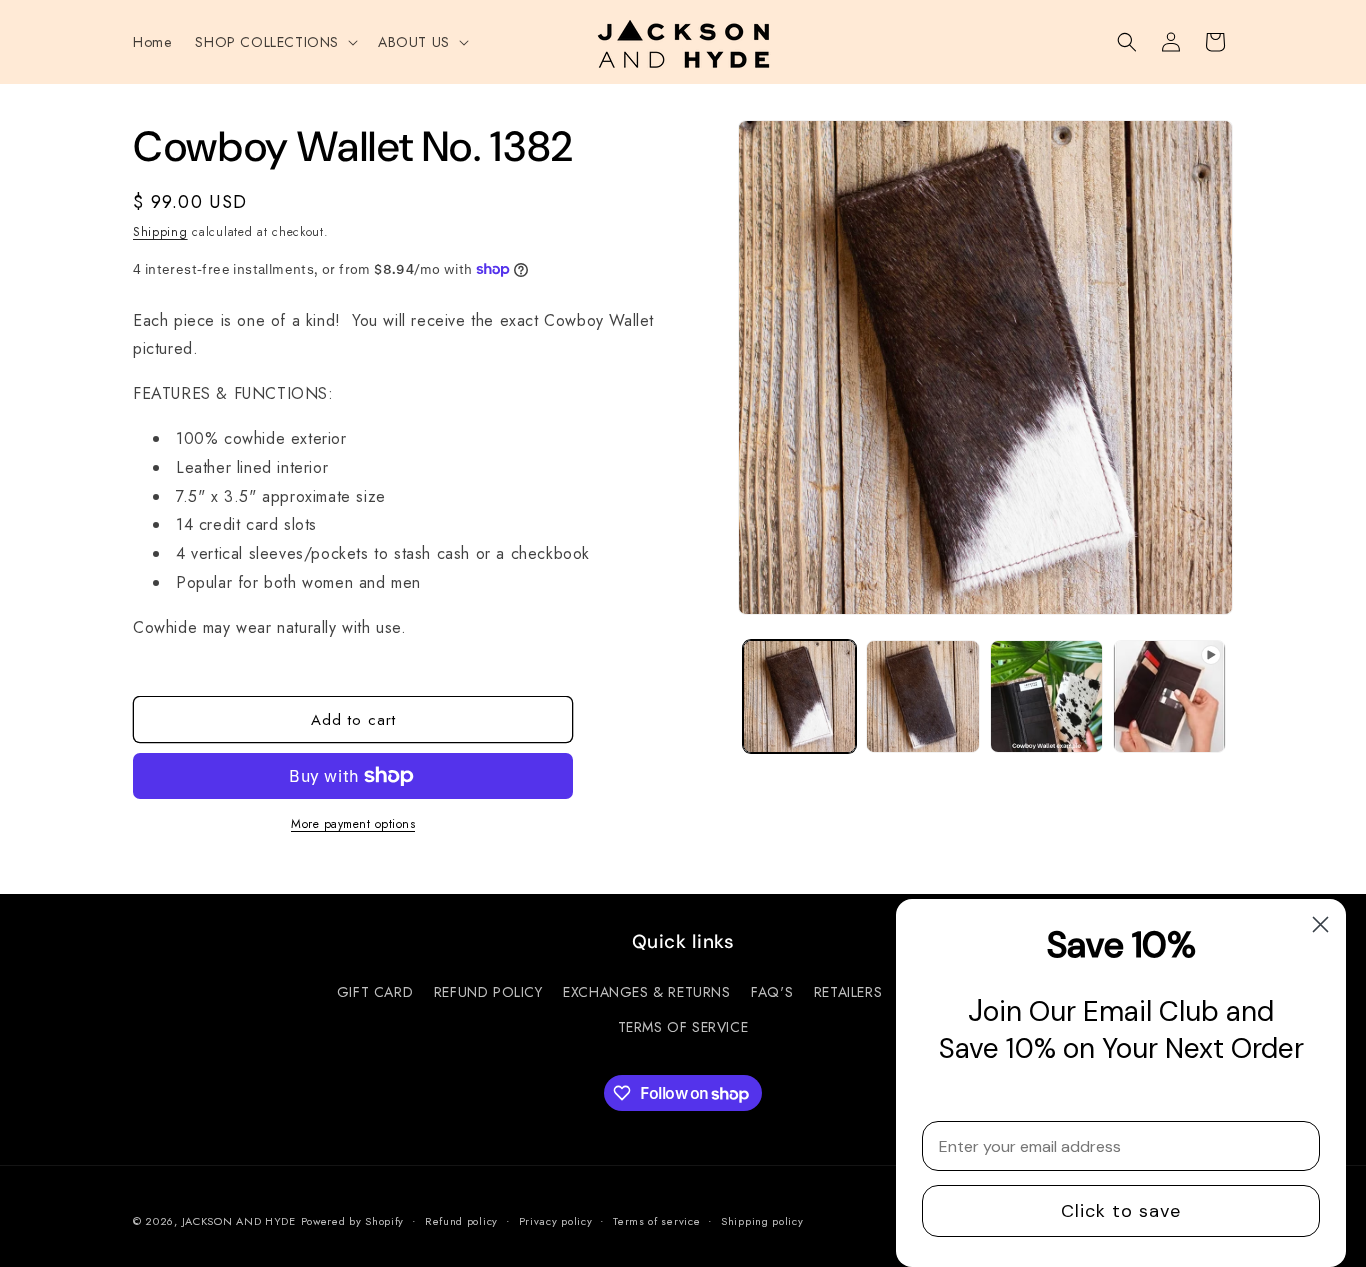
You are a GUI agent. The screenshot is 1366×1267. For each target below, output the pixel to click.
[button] (274, 42)
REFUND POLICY (488, 992)
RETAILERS (848, 992)
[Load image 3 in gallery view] (1046, 696)
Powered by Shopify (353, 1221)
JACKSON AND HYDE (239, 1221)
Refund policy (461, 1221)
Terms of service (656, 1221)
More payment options (353, 824)
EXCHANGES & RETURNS (646, 992)
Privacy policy (556, 1221)
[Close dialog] (1320, 924)
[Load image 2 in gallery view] (922, 696)
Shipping (160, 232)
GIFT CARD (375, 992)
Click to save (1121, 1211)
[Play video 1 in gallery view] (1169, 696)
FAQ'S (772, 992)
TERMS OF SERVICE (683, 1027)
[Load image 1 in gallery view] (799, 696)
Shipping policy (762, 1221)
